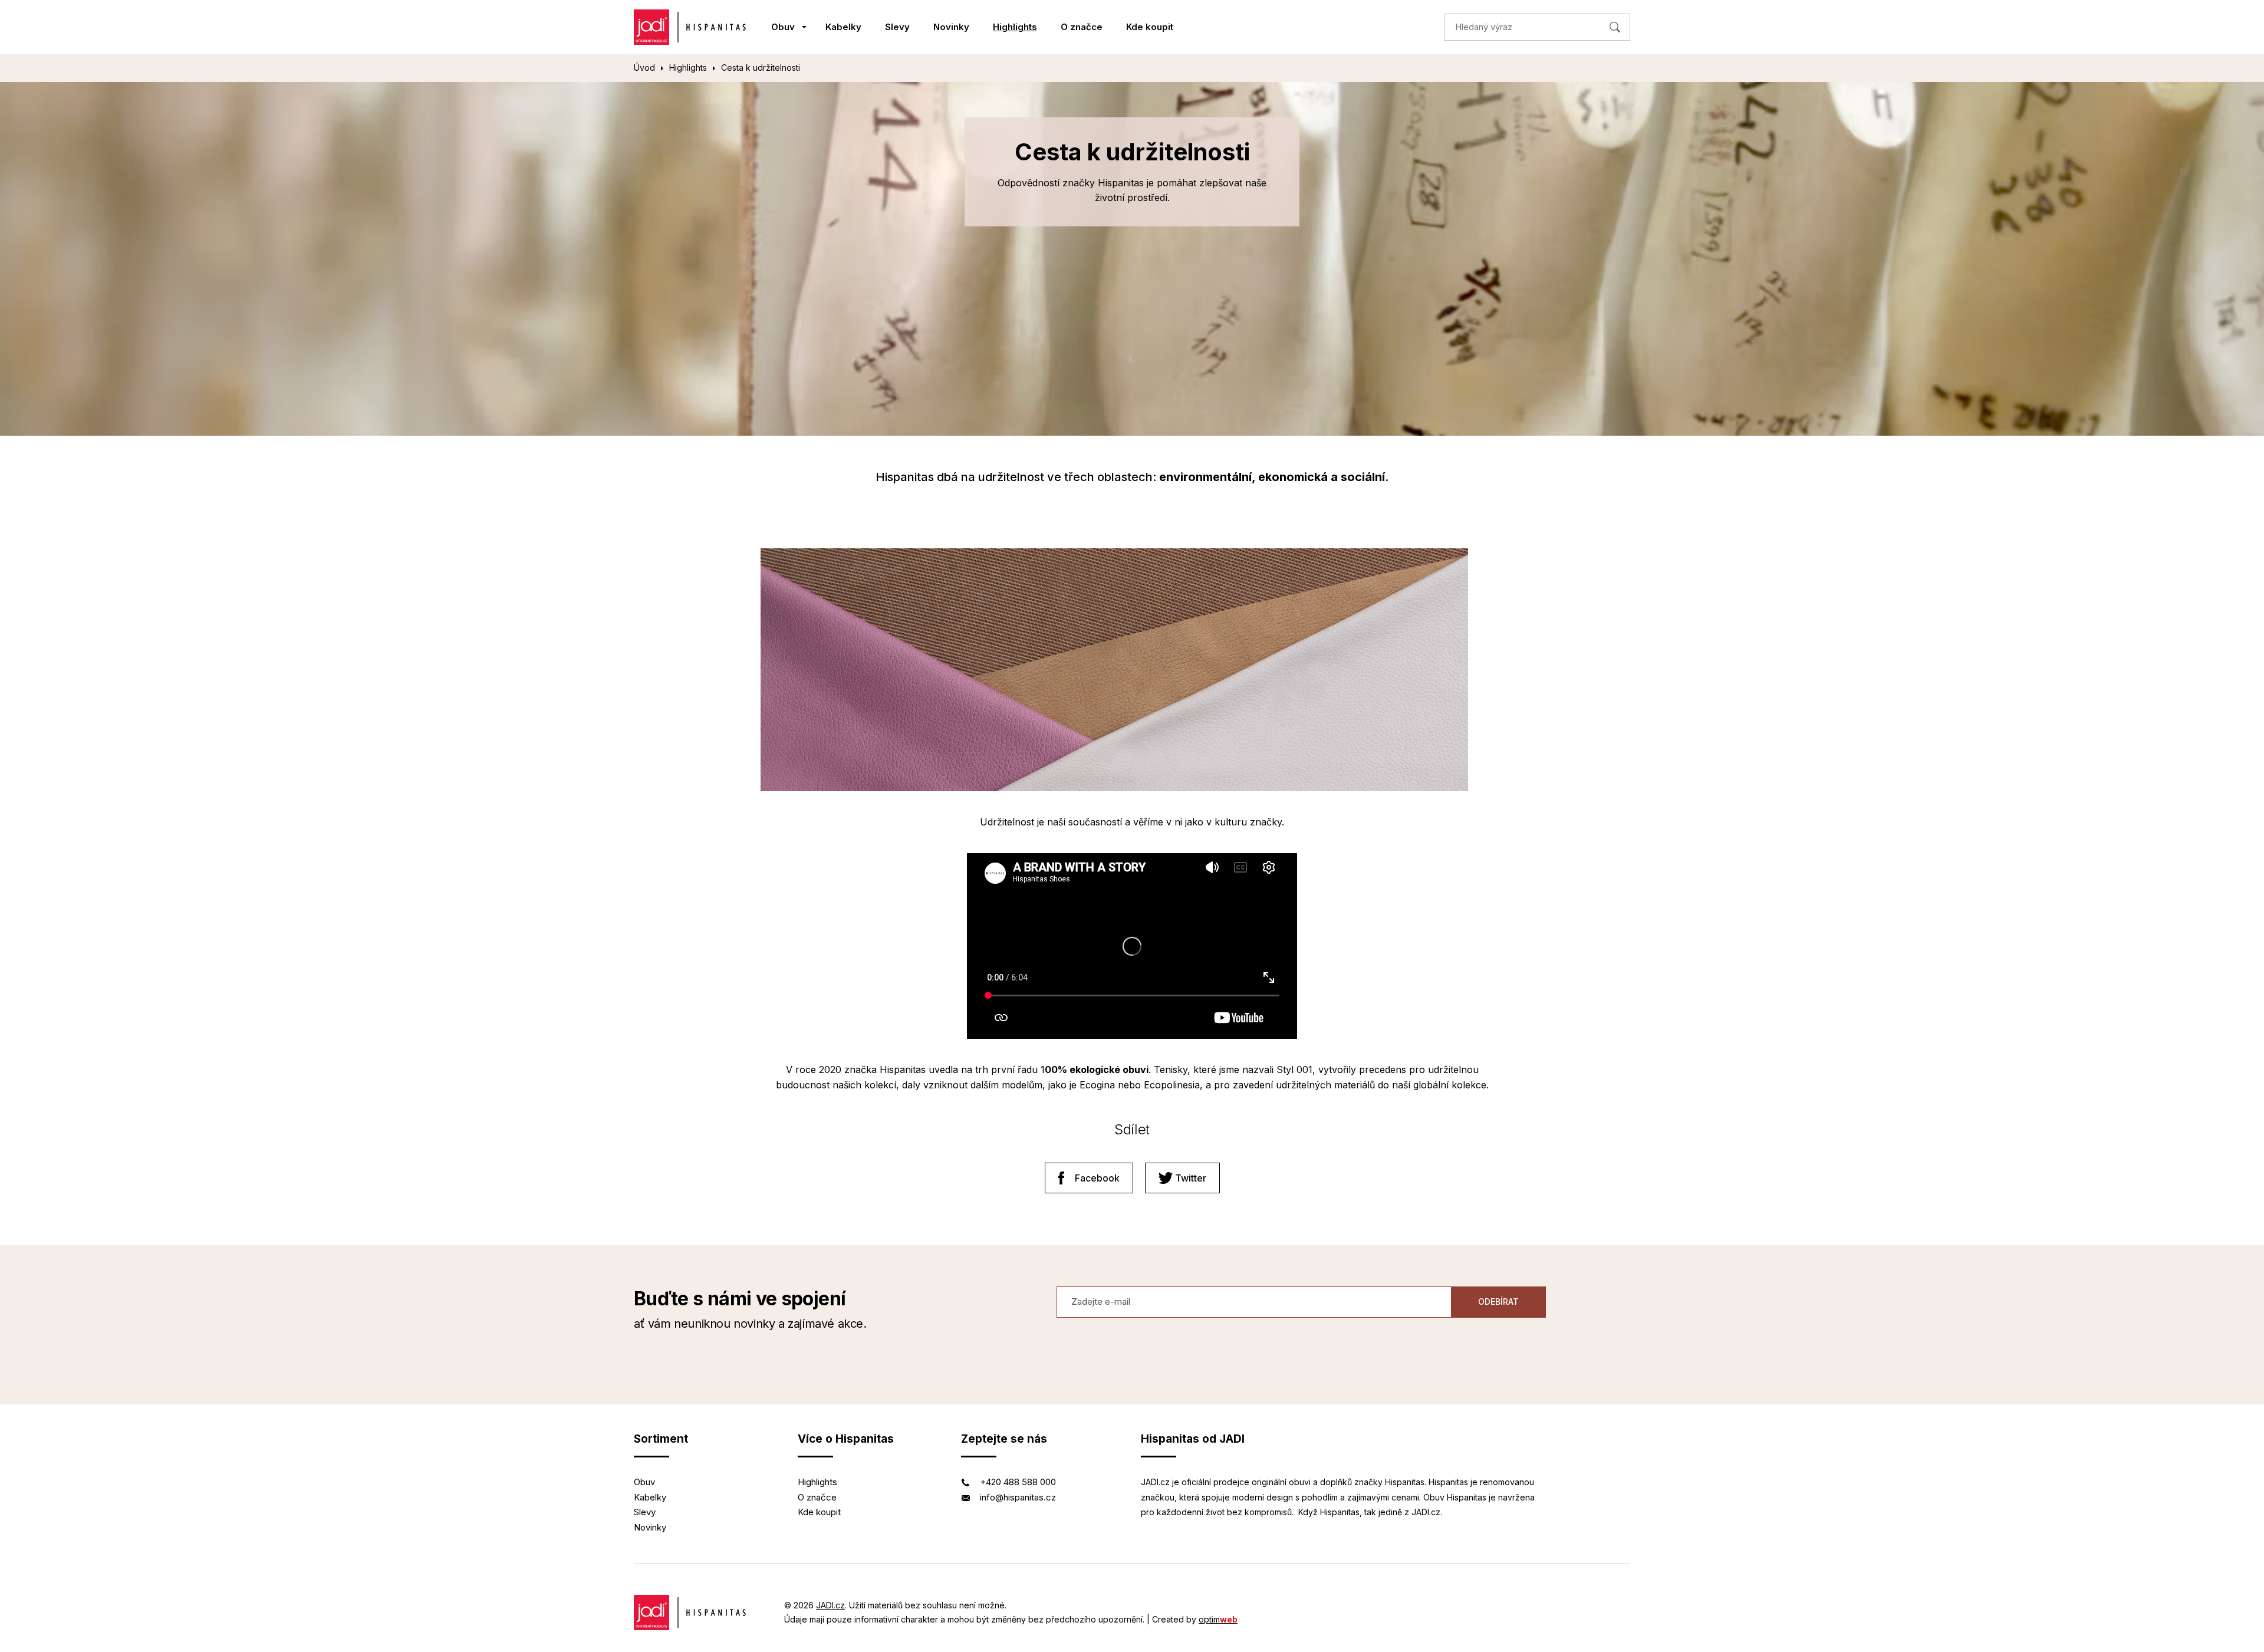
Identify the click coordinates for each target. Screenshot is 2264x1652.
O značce (1082, 27)
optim (1218, 1619)
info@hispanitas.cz (1018, 1497)
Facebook (1097, 1178)
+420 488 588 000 (1018, 1482)
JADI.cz (830, 1605)
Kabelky (843, 27)
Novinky (951, 27)
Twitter (1191, 1178)
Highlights (1015, 27)
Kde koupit (1150, 27)
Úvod (644, 68)
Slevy (897, 27)
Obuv (783, 27)
